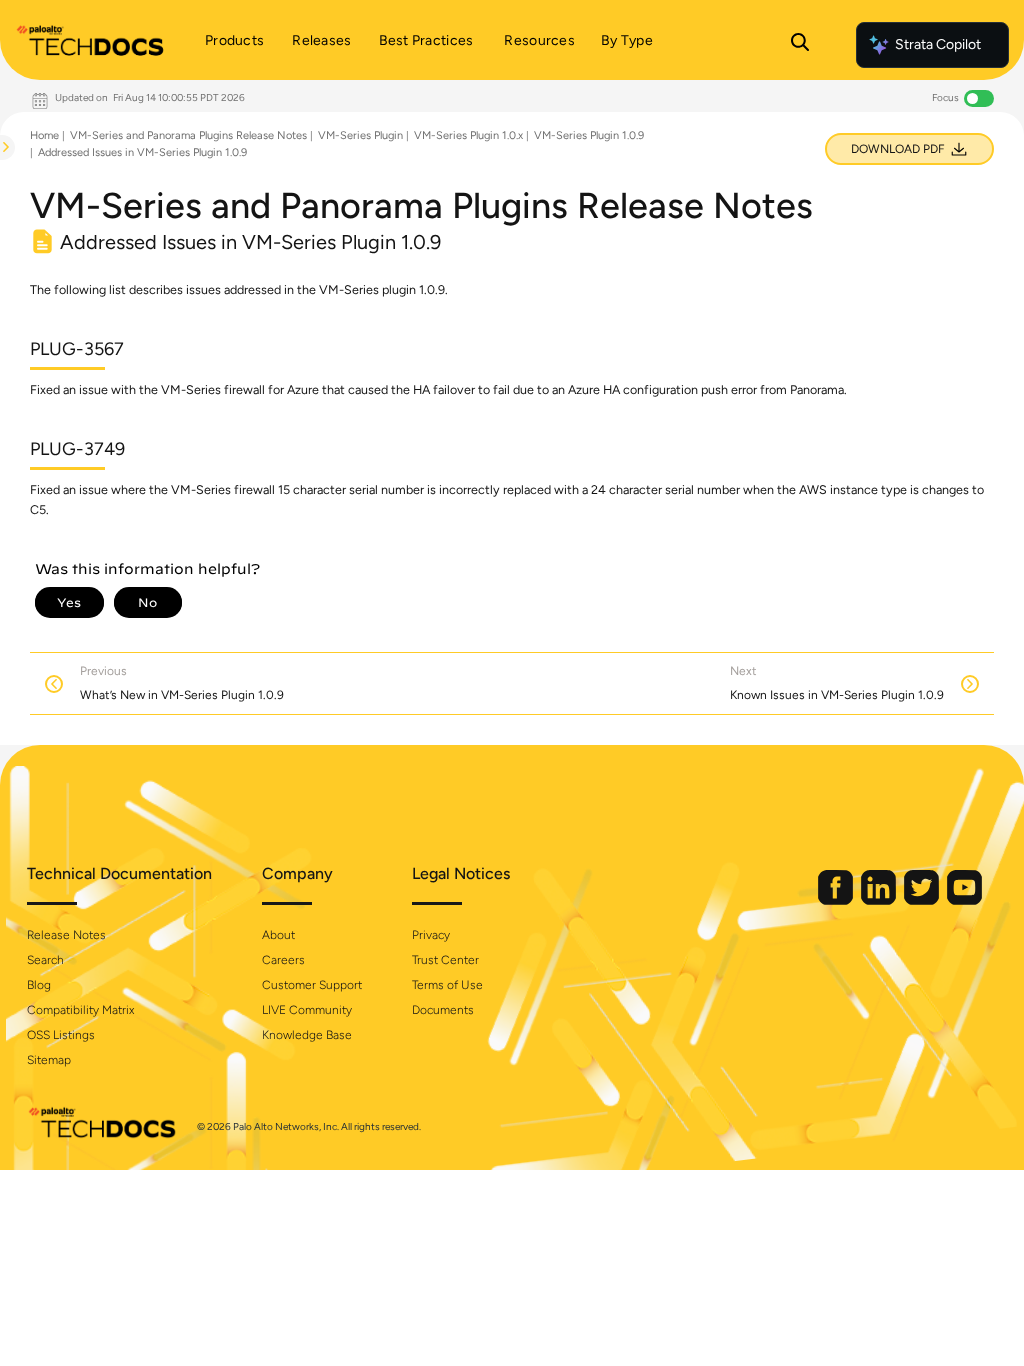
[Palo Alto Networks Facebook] (837, 900)
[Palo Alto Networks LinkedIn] (880, 900)
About (278, 935)
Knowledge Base (307, 1035)
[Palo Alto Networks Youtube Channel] (964, 900)
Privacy (431, 935)
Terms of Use (447, 985)
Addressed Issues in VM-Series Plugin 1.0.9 (142, 152)
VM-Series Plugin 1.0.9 (589, 135)
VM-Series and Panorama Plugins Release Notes (188, 135)
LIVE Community (307, 1010)
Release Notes (66, 935)
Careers (283, 960)
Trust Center (445, 960)
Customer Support (312, 985)
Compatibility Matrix (80, 1010)
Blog (39, 985)
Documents (443, 1010)
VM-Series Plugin (360, 135)
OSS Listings (61, 1035)
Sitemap (49, 1060)
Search (45, 960)
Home (44, 135)
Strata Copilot (938, 44)
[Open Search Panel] (800, 45)
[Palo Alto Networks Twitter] (923, 900)
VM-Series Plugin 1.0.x (468, 135)
